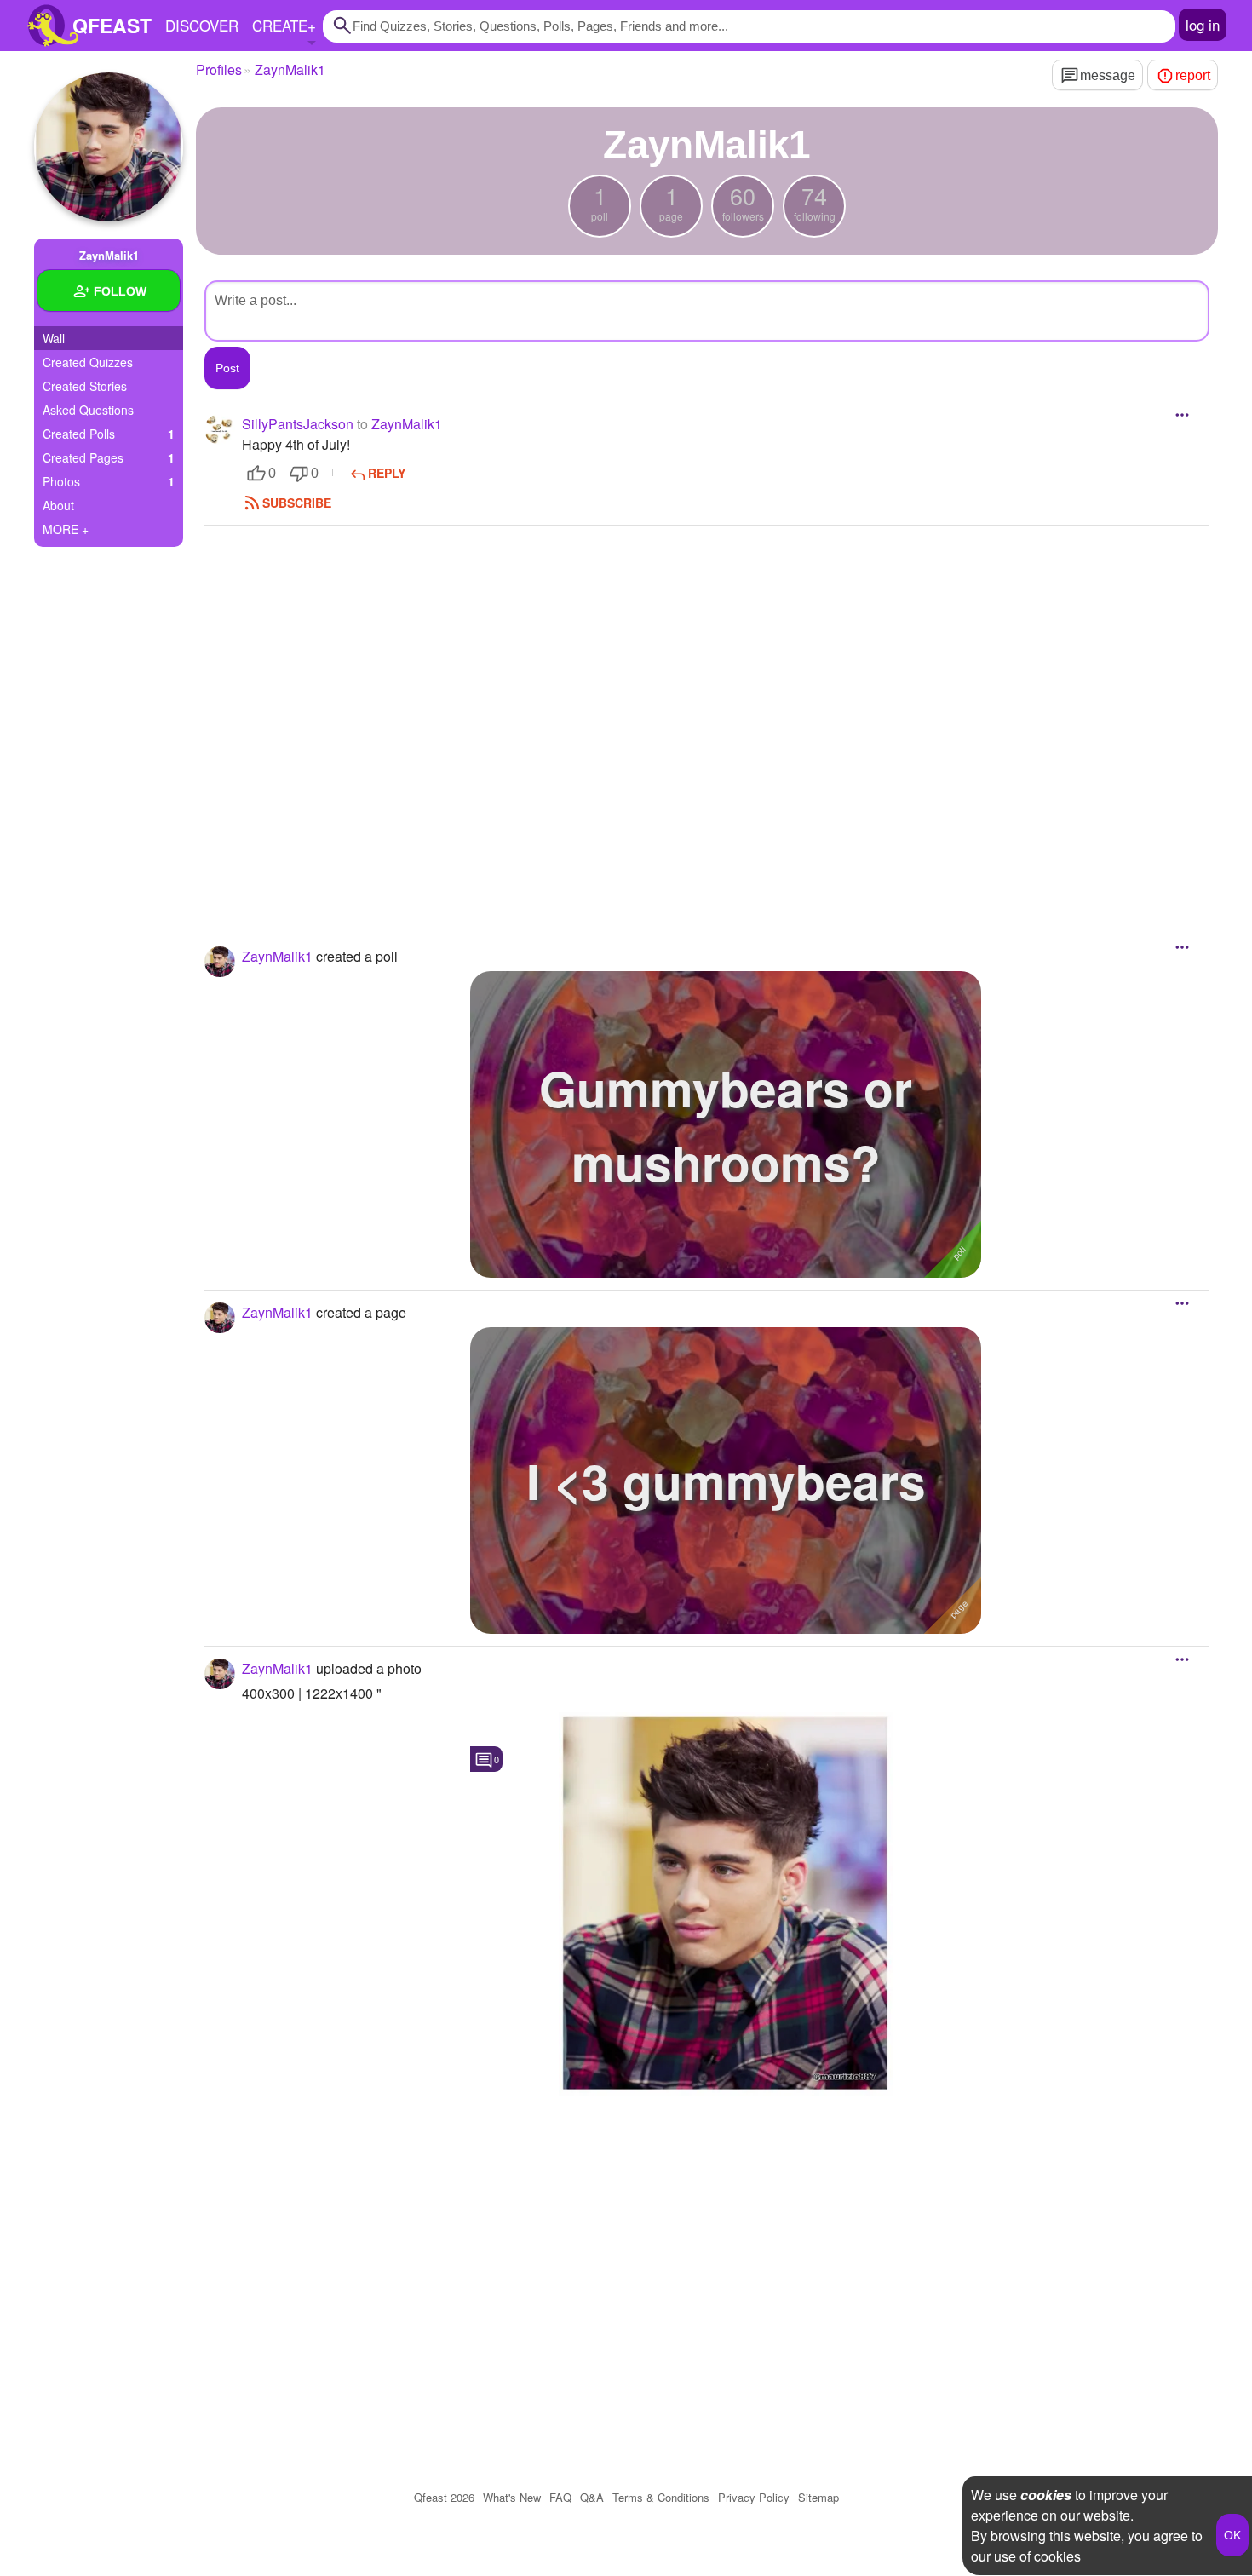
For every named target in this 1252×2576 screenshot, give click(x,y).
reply (387, 473)
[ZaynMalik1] (109, 147)
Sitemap (818, 2497)
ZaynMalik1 (407, 424)
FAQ (560, 2497)
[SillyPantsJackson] (220, 429)
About (58, 505)
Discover (202, 25)
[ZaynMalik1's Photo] (726, 1904)
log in (1203, 24)
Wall (54, 338)
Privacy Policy (754, 2497)
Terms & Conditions (661, 2497)
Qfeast (444, 2497)
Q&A (592, 2497)
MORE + (66, 529)
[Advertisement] (707, 713)
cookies (1046, 2495)
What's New (512, 2497)
